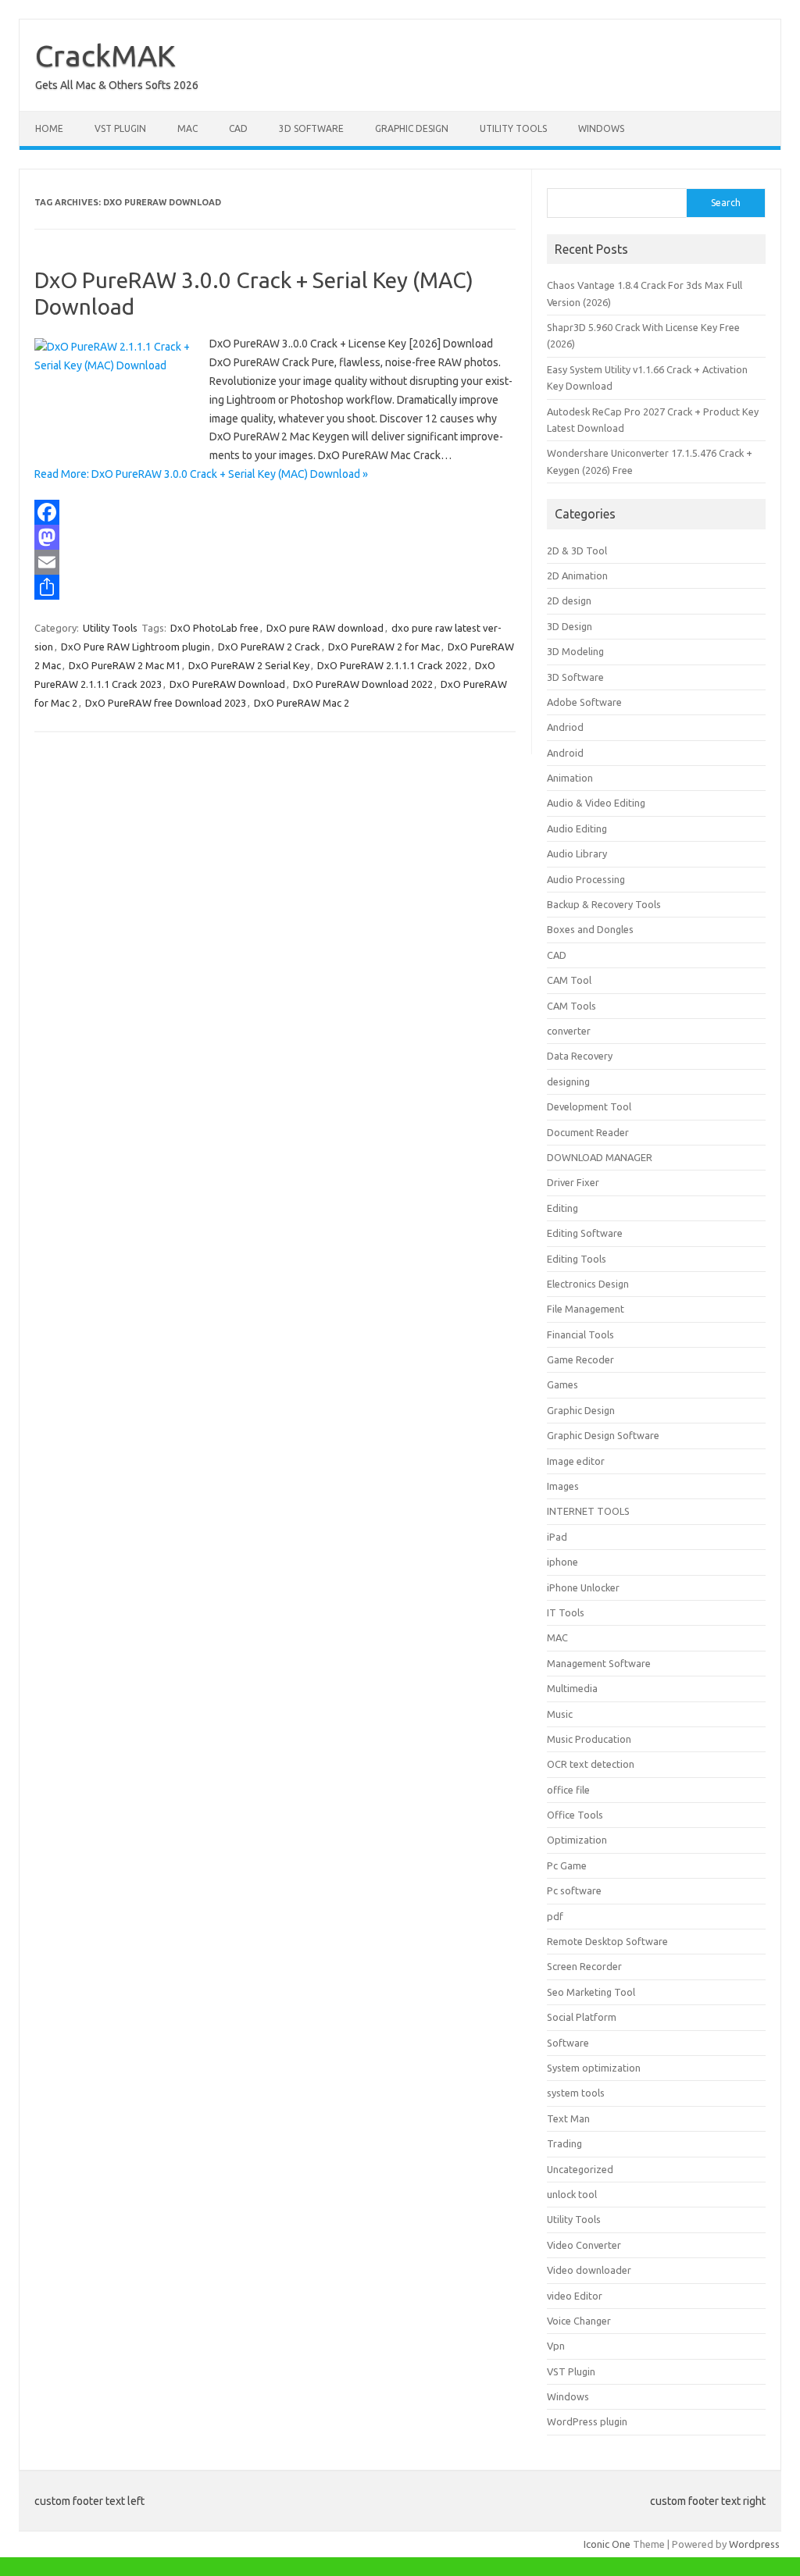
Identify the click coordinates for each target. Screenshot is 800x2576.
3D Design (570, 626)
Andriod (565, 727)
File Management (586, 1309)
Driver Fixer (573, 1182)
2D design (569, 600)
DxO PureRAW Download (227, 684)
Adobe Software (584, 702)
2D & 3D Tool (577, 550)
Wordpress (754, 2544)
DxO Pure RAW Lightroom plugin (136, 647)
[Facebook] (275, 512)
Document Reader (588, 1132)
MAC (187, 128)
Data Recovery (580, 1056)
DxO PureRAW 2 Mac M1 (125, 665)
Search (726, 203)
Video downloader (589, 2270)
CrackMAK (105, 55)
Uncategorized (580, 2169)
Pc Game (567, 1865)
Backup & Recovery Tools (604, 904)
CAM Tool (569, 980)
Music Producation (589, 1739)
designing (568, 1081)
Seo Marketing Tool (591, 1992)
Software (568, 2043)
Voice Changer (579, 2321)
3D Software (311, 128)
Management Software (599, 1663)
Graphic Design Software (603, 1435)
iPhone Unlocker (583, 1587)
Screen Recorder (584, 1966)
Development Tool (589, 1106)
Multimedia (572, 1688)
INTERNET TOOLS (588, 1511)
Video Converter (584, 2245)
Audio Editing (577, 828)
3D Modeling (575, 651)
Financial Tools (580, 1334)
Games (562, 1384)
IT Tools (566, 1612)
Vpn (556, 2346)
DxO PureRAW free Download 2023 (166, 703)
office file (568, 1790)
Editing (562, 1208)
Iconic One (607, 2544)
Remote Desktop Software (607, 1941)
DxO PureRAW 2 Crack (269, 647)
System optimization (594, 2068)
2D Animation (577, 575)
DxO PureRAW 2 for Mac (384, 647)
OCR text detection (591, 1764)
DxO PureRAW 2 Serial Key (249, 665)
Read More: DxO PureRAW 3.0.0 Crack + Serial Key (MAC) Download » (201, 474)
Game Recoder (580, 1359)
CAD (238, 128)
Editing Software (585, 1233)
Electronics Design (588, 1284)
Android (565, 753)
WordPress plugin (587, 2421)
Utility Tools (513, 128)
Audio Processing (586, 879)
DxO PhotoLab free (214, 628)
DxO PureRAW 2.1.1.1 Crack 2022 (392, 665)
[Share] (275, 587)
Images (563, 1486)
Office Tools (575, 1815)
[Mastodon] (275, 537)
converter (569, 1031)
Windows (601, 128)
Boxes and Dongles (590, 929)
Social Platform (582, 2017)
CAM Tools (571, 1006)
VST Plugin (120, 128)
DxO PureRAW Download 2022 (363, 684)
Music (560, 1714)
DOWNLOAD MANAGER (600, 1157)
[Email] (275, 562)
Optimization (577, 1840)
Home (49, 128)
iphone (562, 1562)
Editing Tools (577, 1259)
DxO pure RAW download (325, 628)
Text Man (568, 2118)
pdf (555, 1916)
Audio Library (577, 853)
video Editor (575, 2296)
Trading (564, 2143)
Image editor (576, 1461)
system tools (576, 2093)
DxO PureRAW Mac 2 (302, 703)
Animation (570, 778)
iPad (557, 1537)
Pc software (574, 1890)
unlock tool (572, 2194)
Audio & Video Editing (596, 803)
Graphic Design (412, 128)
